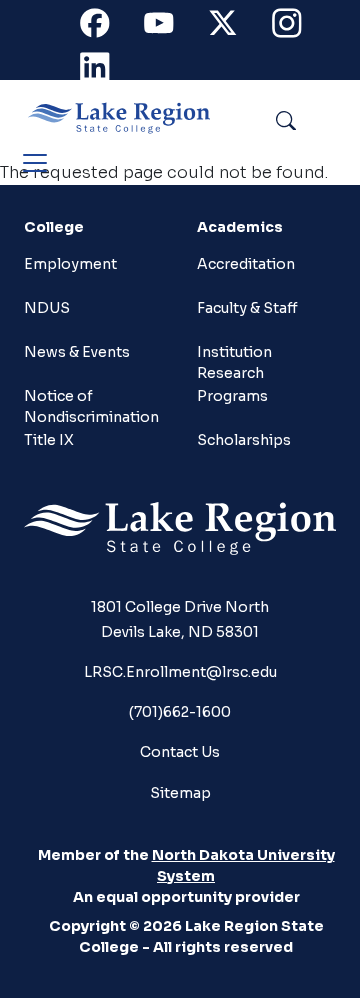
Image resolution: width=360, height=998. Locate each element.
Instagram (298, 27)
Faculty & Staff (247, 308)
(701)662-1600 (180, 712)
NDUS (47, 308)
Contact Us (180, 752)
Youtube (170, 27)
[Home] (127, 118)
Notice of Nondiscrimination (84, 404)
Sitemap (180, 793)
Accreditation (246, 264)
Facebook (106, 27)
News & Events (77, 352)
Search (331, 117)
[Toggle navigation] (35, 163)
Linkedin (106, 71)
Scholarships (244, 440)
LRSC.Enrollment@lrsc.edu (180, 672)
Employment (70, 264)
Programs (232, 396)
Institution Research (234, 360)
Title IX (49, 440)
